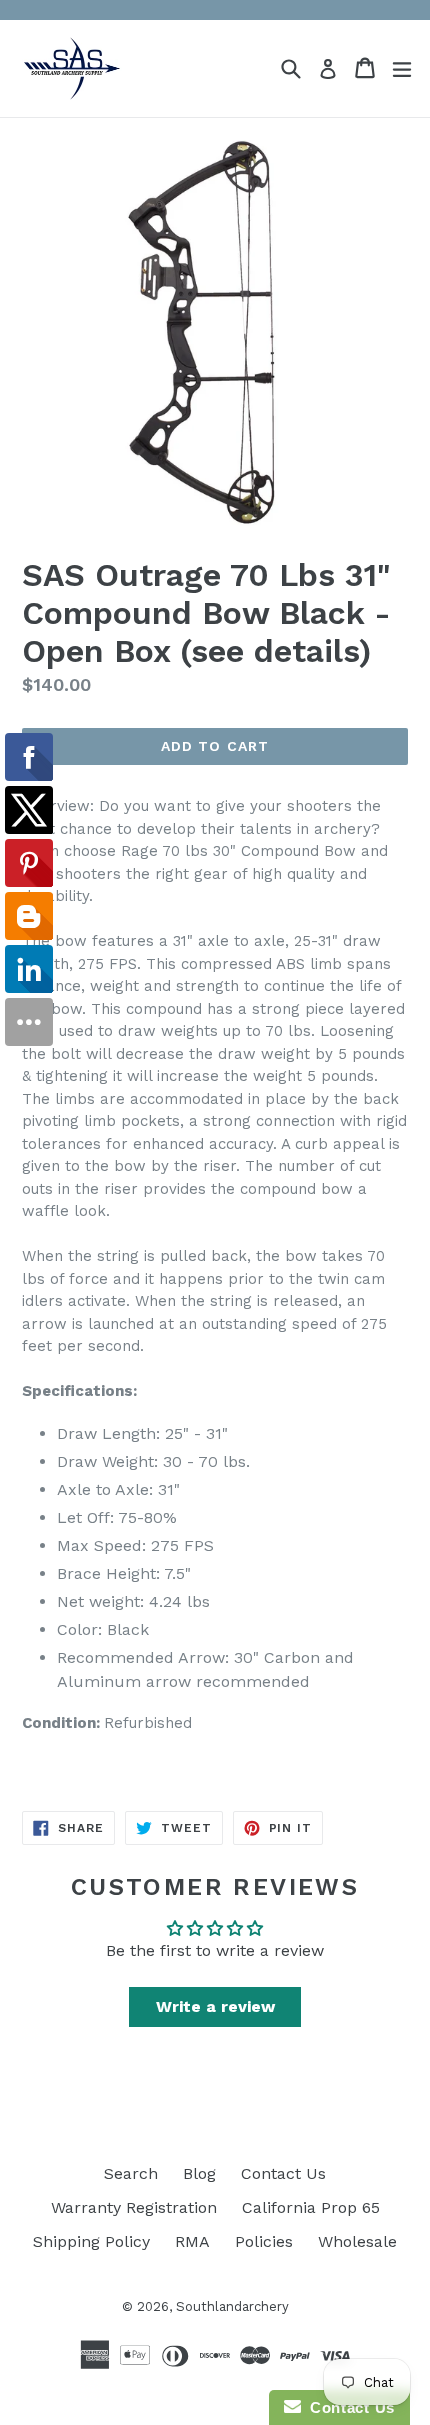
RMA (192, 2241)
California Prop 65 (311, 2207)
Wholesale (357, 2241)
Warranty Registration (134, 2207)
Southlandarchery (232, 2306)
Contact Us (283, 2173)
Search (131, 2173)
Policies (264, 2241)
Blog (199, 2173)
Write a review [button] (215, 2006)
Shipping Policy (91, 2241)
